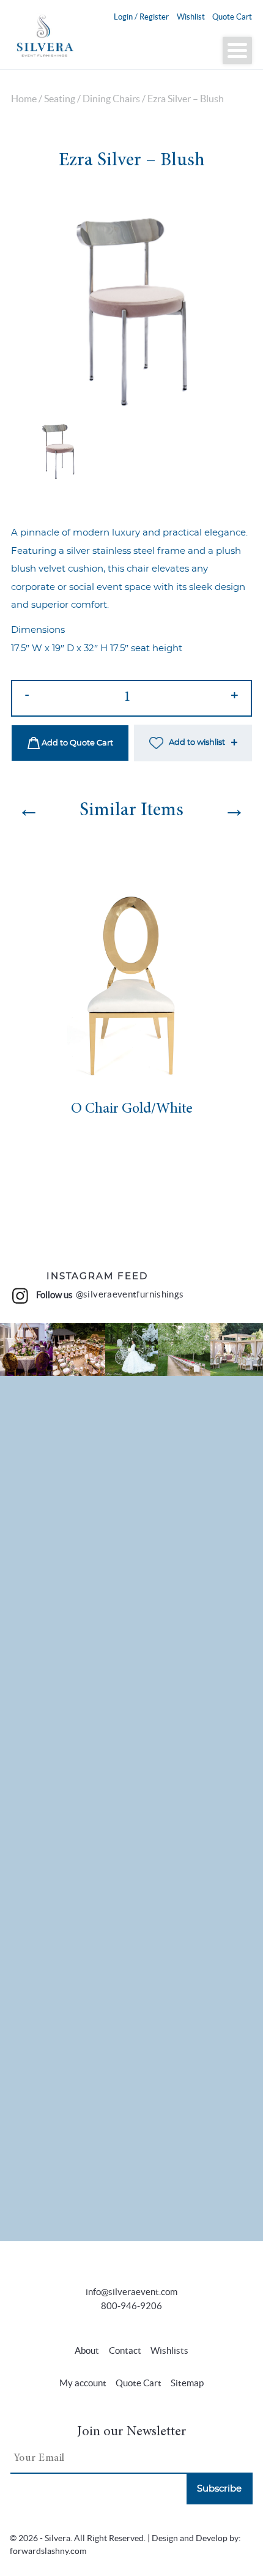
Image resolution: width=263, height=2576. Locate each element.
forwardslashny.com (48, 2551)
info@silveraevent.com (131, 2292)
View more (26, 1349)
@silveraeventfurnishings (130, 1294)
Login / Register (141, 17)
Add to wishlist (197, 743)
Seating (60, 99)
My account (83, 2383)
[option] (131, 302)
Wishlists (169, 2350)
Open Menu (237, 50)
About (87, 2350)
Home (24, 99)
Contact (125, 2350)
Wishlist (191, 17)
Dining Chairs (111, 99)
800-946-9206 (131, 2306)
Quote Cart (232, 17)
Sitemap (187, 2383)
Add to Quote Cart (76, 743)
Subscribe (219, 2489)
